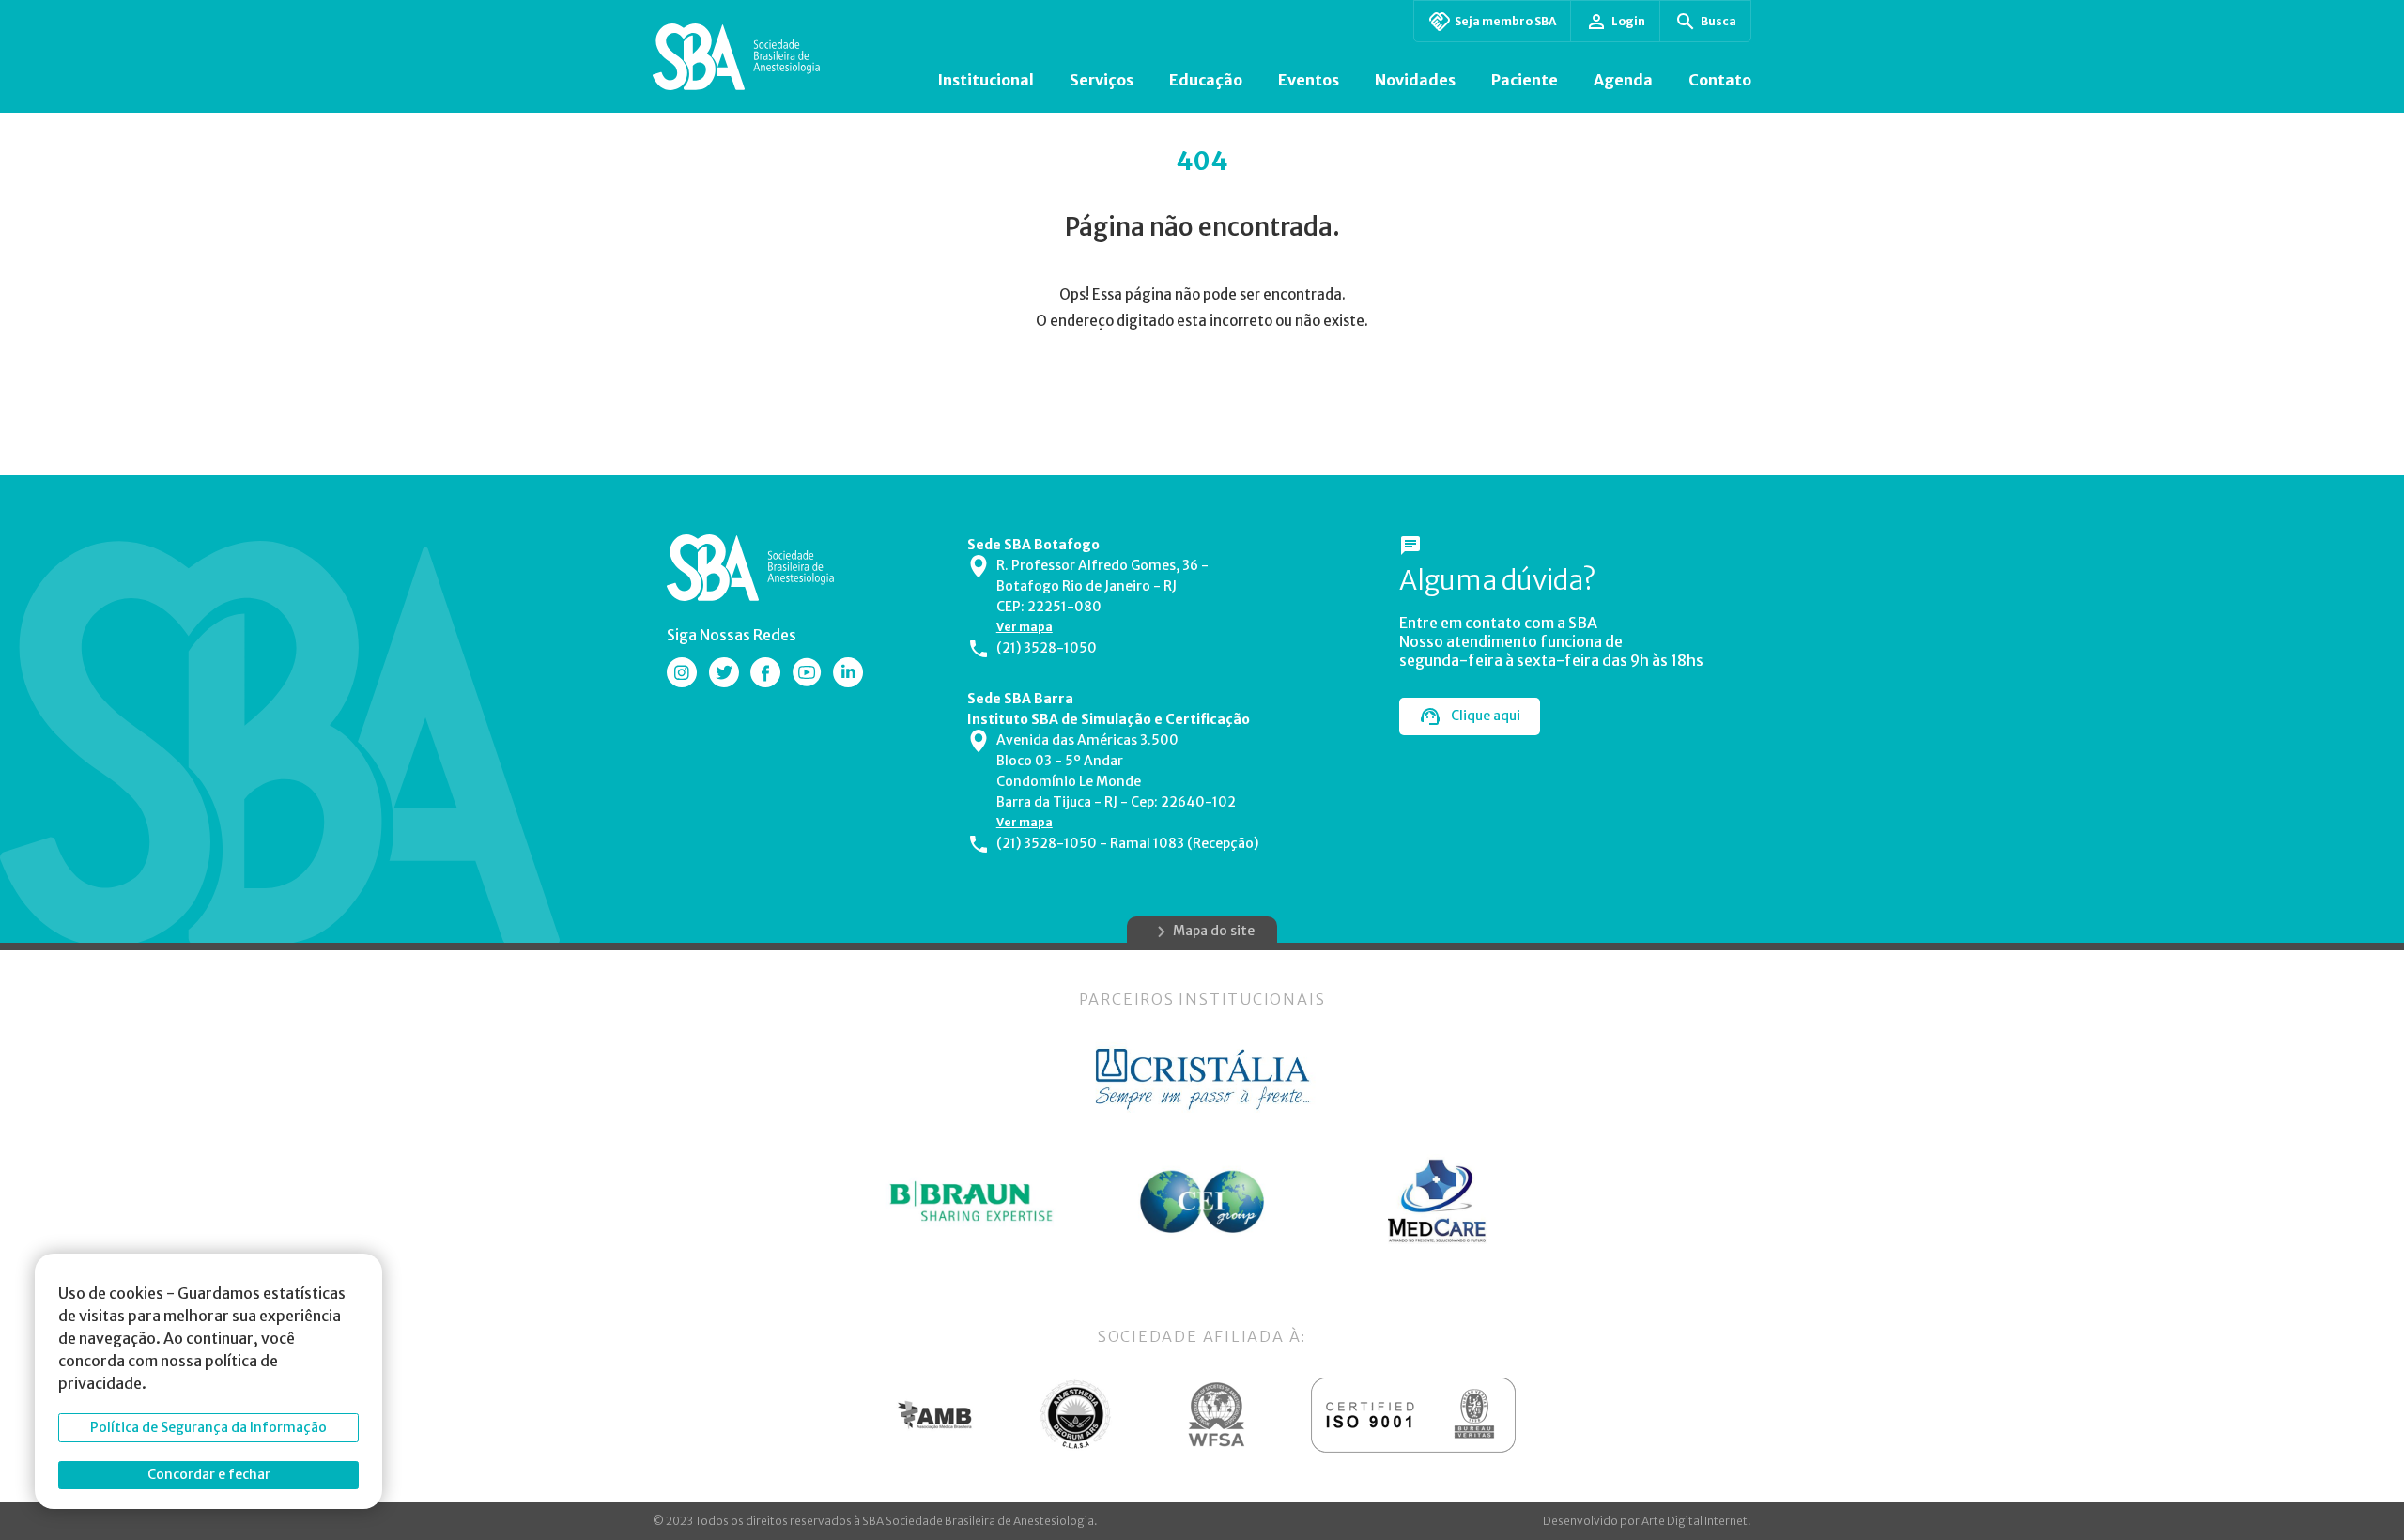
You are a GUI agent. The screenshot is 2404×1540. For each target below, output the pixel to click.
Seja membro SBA (1505, 21)
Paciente (1525, 80)
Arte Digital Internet (1695, 1521)
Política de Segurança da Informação (208, 1427)
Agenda (1623, 80)
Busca (1718, 21)
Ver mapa (1025, 627)
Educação (1206, 80)
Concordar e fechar (209, 1474)
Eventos (1309, 80)
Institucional (986, 80)
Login (1628, 21)
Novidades (1415, 80)
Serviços (1102, 80)
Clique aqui (1486, 716)
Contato (1720, 80)
